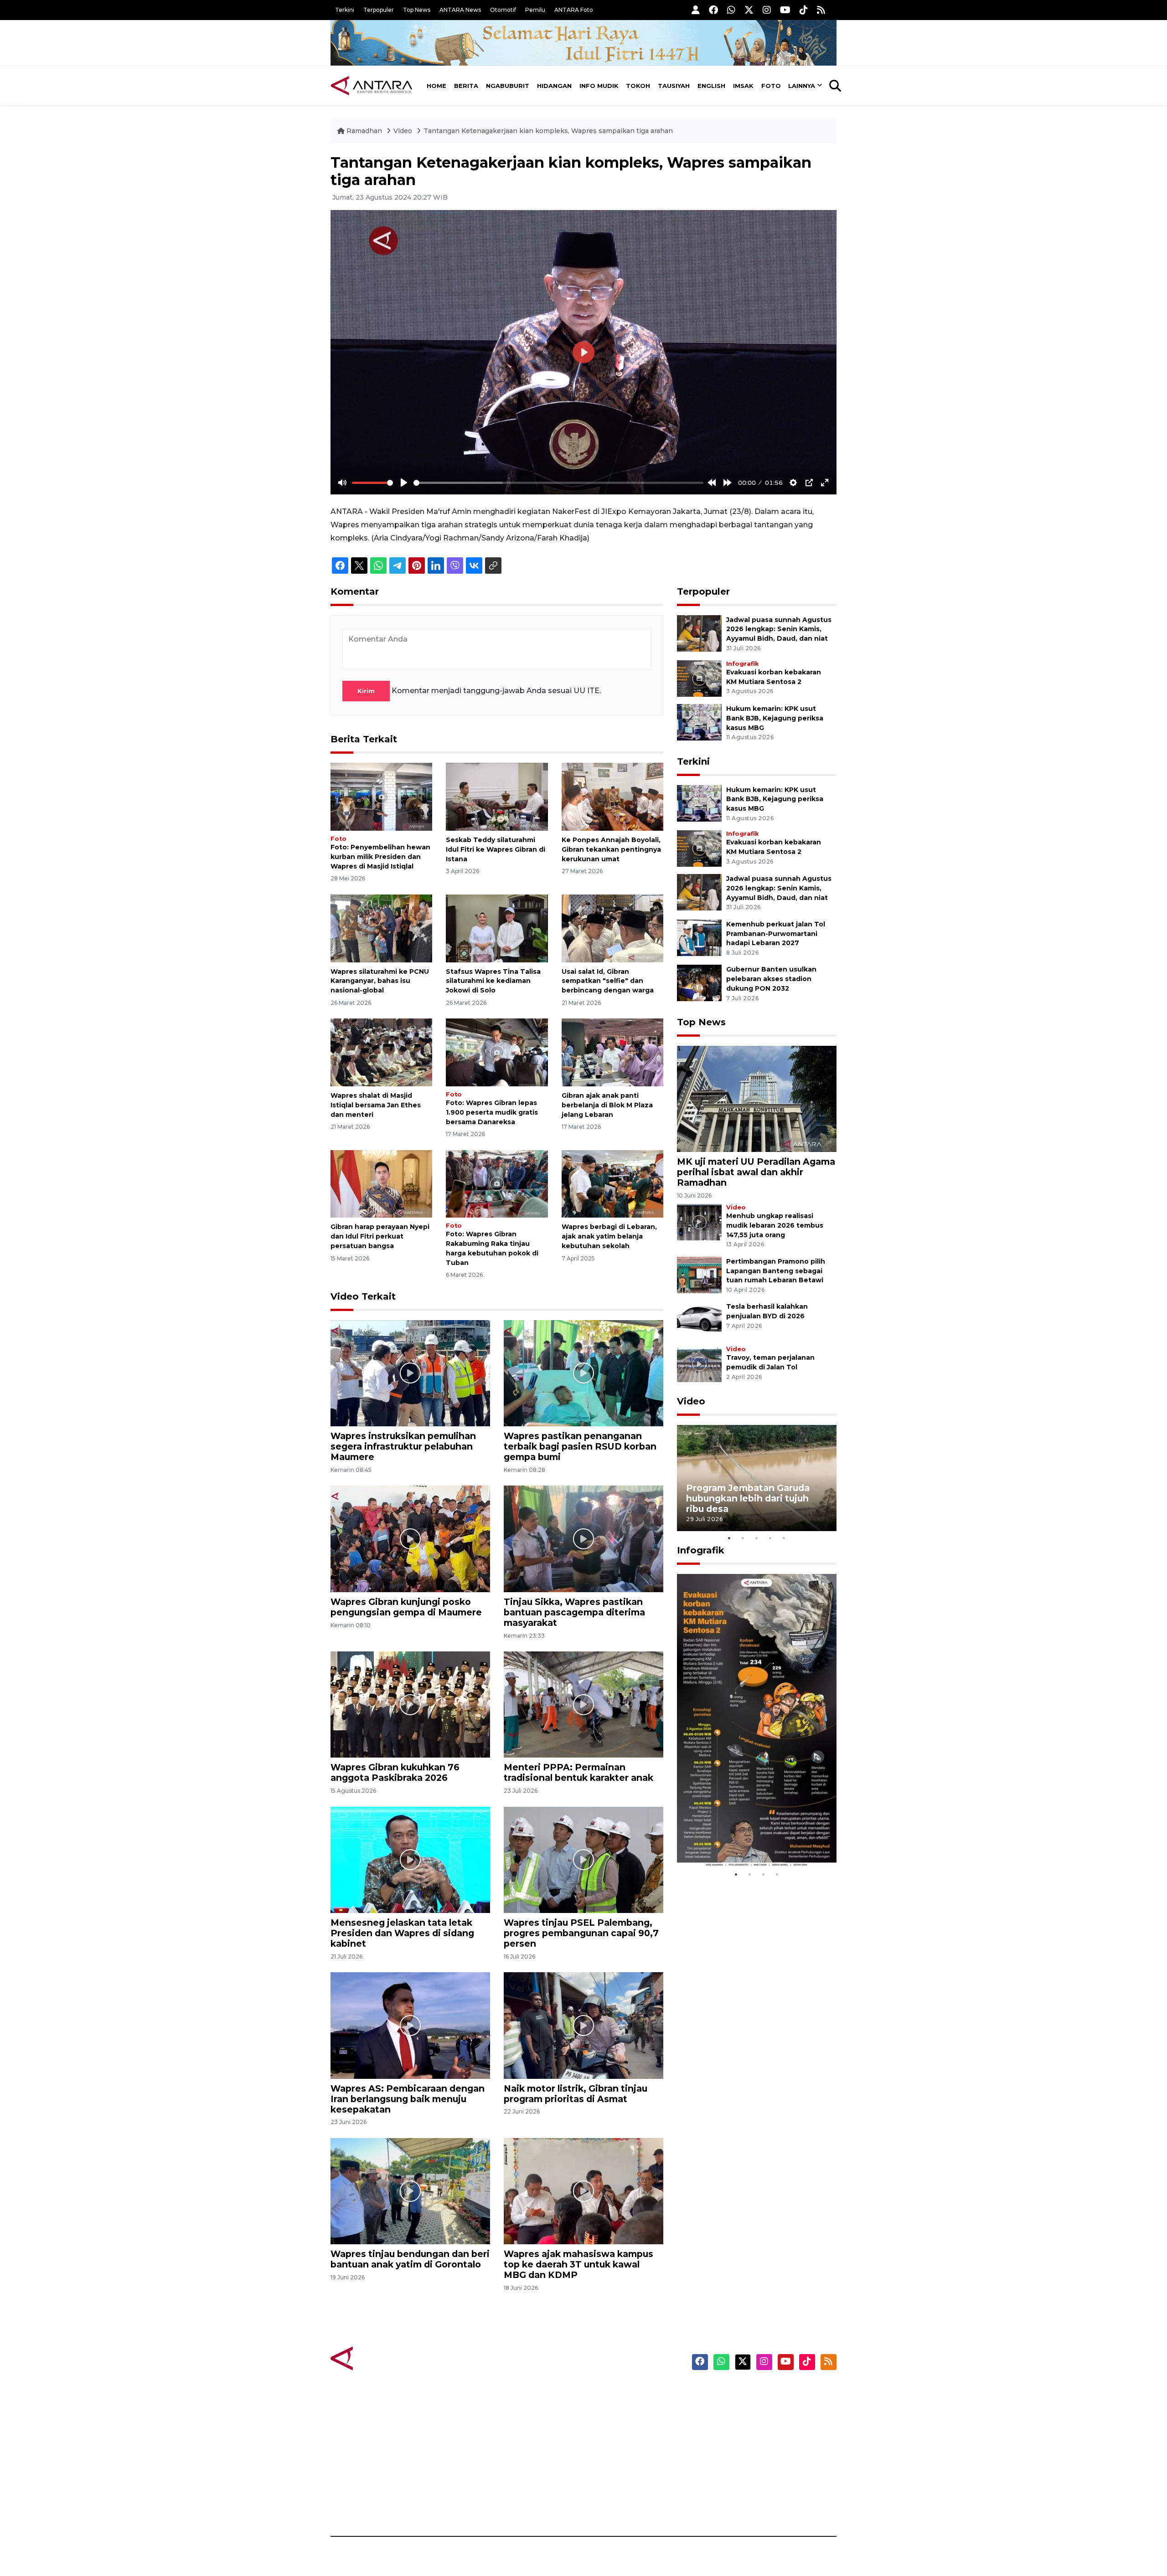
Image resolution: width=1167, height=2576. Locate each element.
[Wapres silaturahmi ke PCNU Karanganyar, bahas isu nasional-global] (381, 928)
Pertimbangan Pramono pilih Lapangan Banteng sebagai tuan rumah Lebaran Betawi (776, 1271)
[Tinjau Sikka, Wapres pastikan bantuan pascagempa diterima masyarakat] (583, 1538)
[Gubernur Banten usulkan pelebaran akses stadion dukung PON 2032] (699, 983)
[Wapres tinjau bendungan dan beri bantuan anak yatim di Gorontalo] (410, 2191)
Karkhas (604, 2393)
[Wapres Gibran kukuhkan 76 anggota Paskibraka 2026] (410, 1704)
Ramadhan (364, 131)
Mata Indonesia (617, 2441)
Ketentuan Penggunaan (762, 2425)
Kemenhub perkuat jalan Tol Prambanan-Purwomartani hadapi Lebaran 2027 (776, 934)
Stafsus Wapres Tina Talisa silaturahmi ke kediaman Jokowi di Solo (493, 981)
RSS (727, 2504)
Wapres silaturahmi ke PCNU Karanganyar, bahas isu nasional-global (380, 981)
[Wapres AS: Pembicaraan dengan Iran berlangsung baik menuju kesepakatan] (410, 2025)
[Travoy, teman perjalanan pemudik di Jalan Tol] (699, 1364)
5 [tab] (784, 1538)
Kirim (366, 691)
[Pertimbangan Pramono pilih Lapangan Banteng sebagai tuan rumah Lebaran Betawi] (699, 1274)
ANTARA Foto (574, 10)
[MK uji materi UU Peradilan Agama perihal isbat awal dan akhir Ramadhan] (757, 1098)
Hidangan (554, 86)
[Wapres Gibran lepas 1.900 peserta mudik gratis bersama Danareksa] (497, 1052)
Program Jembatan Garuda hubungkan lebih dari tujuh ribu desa (748, 1498)
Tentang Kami (745, 2473)
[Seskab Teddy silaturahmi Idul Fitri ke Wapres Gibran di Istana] (497, 796)
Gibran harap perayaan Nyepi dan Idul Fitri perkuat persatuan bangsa (380, 1236)
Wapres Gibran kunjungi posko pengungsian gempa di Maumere (406, 1607)
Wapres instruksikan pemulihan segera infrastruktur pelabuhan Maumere (403, 1446)
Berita (466, 86)
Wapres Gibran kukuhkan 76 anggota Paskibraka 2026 (395, 1772)
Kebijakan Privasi (749, 2441)
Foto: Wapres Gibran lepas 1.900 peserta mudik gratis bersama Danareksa (492, 1112)
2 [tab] (743, 1538)
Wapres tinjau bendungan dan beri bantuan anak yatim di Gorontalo (410, 2259)
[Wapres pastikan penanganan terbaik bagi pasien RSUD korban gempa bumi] (583, 1373)
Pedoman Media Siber (758, 2489)
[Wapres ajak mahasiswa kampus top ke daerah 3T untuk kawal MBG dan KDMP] (583, 2191)
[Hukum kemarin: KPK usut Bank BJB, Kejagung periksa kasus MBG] (699, 722)
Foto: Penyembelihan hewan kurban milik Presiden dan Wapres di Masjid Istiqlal (380, 857)
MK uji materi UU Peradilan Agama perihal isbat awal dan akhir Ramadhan (756, 1172)
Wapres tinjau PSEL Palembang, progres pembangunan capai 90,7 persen (581, 1933)
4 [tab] (770, 1538)
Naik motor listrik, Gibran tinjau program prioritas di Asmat (576, 2094)
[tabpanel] (757, 1478)
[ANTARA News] (372, 86)
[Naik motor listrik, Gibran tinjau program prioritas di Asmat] (583, 2025)
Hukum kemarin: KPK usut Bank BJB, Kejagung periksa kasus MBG (775, 718)
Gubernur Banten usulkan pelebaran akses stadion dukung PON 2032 (771, 979)
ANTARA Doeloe (619, 2457)
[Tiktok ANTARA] (804, 10)
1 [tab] (729, 1538)
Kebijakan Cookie (751, 2457)
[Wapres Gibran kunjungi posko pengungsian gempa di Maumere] (410, 1538)
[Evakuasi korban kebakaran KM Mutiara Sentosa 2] (699, 678)
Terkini (345, 10)
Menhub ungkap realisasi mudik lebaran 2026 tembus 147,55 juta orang (775, 1225)
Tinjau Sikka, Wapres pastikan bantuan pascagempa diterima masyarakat (574, 1612)
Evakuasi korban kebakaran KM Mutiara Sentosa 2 (749, 1840)
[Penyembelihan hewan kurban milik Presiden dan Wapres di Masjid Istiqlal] (381, 796)
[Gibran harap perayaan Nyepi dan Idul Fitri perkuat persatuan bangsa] (381, 1183)
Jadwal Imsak (483, 2504)
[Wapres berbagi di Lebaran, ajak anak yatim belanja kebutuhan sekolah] (612, 1183)
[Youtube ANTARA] (785, 10)
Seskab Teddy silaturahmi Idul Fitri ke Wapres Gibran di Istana (496, 849)
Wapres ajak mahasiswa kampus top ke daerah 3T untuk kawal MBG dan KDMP (578, 2264)
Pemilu (535, 10)
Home (436, 86)
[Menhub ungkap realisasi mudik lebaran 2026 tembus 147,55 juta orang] (699, 1221)
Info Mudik (599, 86)
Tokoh (638, 86)
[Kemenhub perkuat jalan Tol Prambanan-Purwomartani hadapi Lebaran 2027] (699, 937)
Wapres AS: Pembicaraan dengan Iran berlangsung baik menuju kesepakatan (408, 2099)
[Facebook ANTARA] (713, 10)
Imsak (743, 86)
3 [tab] (757, 1538)
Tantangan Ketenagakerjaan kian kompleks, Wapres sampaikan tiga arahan (548, 131)
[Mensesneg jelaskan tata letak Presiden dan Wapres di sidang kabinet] (410, 1859)
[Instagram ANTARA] (767, 10)
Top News (417, 10)
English (711, 86)
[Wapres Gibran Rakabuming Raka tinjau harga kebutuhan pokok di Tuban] (497, 1183)
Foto (771, 86)
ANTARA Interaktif (622, 2425)
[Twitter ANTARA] (749, 10)
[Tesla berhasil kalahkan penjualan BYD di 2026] (699, 1320)
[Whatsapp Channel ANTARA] (731, 10)
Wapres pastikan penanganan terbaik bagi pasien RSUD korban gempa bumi (580, 1446)
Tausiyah (674, 86)
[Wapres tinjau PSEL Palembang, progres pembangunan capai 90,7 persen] (583, 1859)
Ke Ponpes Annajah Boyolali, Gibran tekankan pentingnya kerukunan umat (611, 849)
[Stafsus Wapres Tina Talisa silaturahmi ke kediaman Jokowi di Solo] (497, 928)
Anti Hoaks (609, 2409)
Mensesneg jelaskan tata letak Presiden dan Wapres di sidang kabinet (402, 1933)
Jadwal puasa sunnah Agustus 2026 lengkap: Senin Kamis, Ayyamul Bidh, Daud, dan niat (779, 629)
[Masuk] (696, 10)
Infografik (742, 664)
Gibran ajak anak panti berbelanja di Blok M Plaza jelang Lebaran (607, 1105)
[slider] (372, 483)
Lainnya (802, 86)
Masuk (731, 2409)
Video (403, 131)
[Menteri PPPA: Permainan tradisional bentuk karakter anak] (583, 1704)
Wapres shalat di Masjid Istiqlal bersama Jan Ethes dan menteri (376, 1105)
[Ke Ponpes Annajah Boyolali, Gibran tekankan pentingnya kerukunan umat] (612, 796)
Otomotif (503, 10)
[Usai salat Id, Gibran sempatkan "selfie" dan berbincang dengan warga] (612, 928)
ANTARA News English (759, 2393)
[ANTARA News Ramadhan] (381, 2358)
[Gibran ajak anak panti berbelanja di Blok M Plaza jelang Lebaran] (612, 1052)
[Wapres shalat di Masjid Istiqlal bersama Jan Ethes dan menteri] (381, 1052)
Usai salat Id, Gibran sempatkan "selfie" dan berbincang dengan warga (608, 981)
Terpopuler (379, 10)
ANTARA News (460, 10)
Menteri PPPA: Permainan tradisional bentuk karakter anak (578, 1772)
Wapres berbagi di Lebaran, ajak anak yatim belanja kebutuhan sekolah (609, 1236)
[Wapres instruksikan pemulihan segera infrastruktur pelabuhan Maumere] (410, 1373)
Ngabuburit (508, 86)
